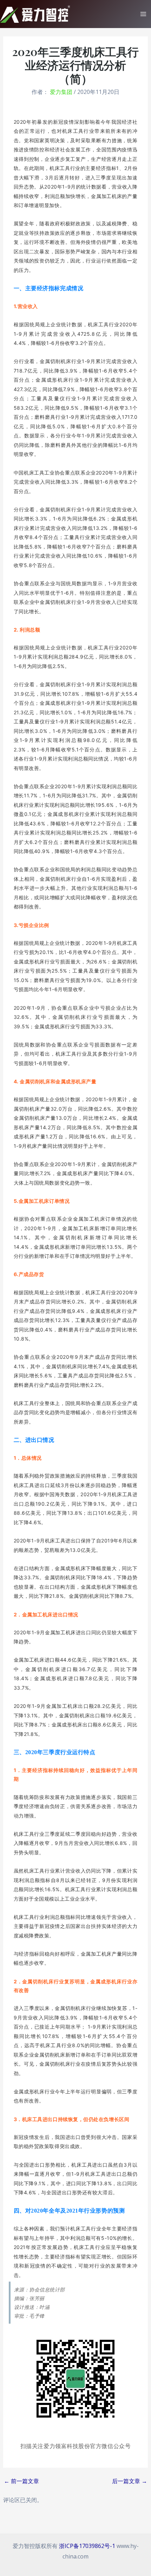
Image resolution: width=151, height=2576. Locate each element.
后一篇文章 (130, 2481)
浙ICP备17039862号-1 (87, 2546)
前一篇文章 (21, 2481)
